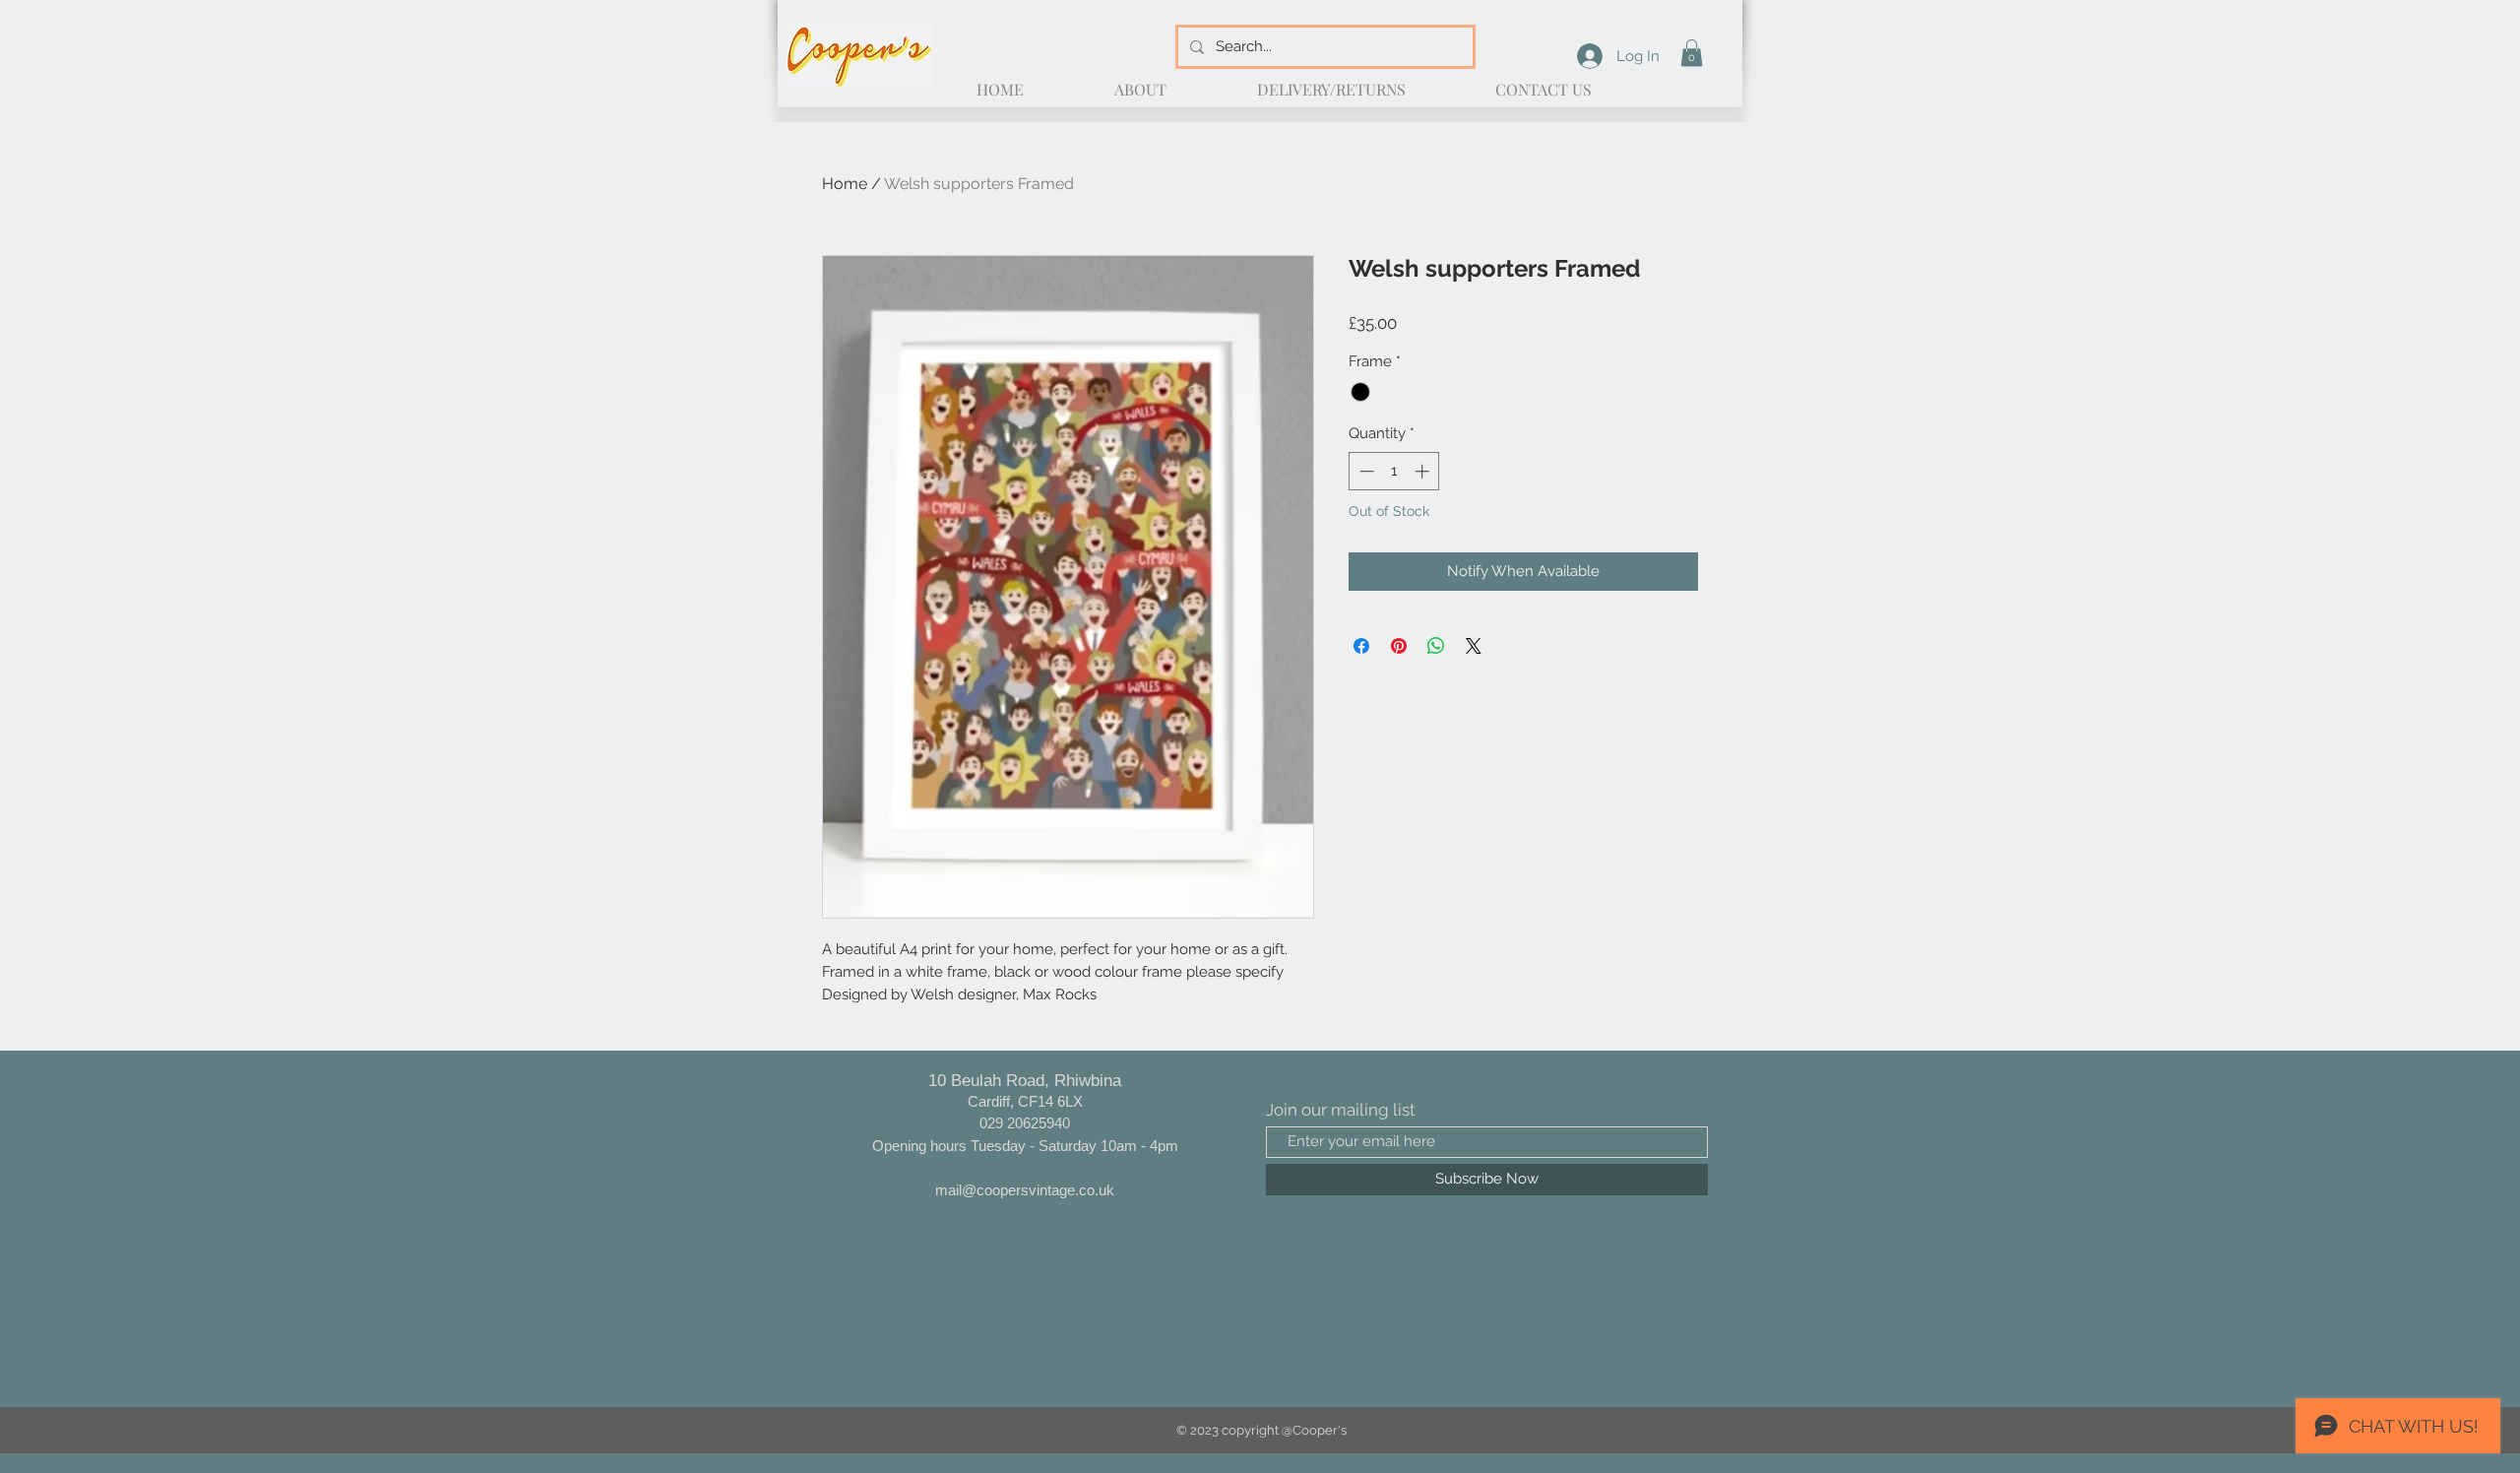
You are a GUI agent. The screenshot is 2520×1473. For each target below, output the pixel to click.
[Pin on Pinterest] (1399, 646)
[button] (1692, 53)
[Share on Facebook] (1361, 646)
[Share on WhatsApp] (1436, 646)
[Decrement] (1365, 471)
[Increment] (1424, 471)
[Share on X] (1474, 646)
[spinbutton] (1394, 471)
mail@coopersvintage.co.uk (1025, 1190)
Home (845, 184)
